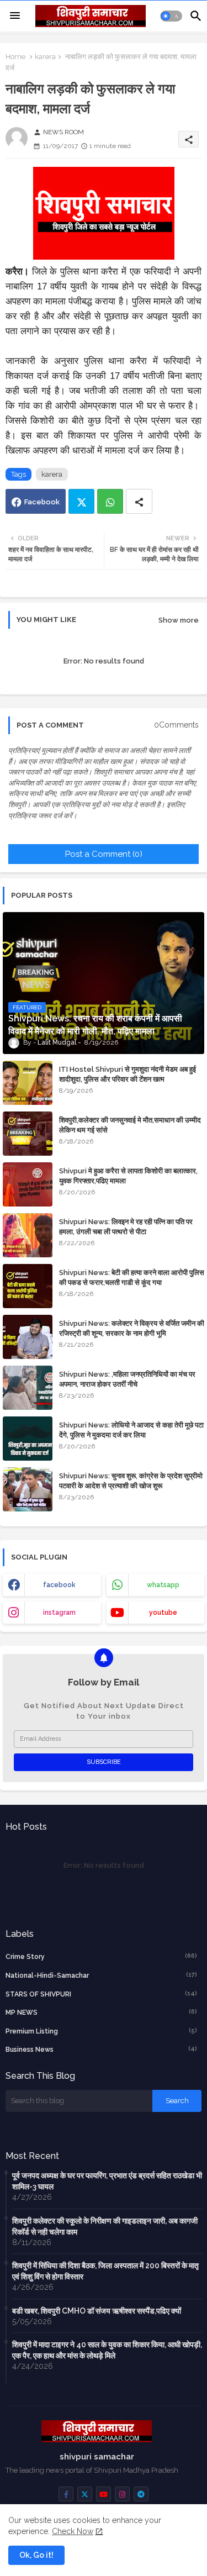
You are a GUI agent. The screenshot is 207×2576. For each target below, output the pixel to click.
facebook (59, 1585)
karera (45, 57)
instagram (59, 1613)
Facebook (42, 502)
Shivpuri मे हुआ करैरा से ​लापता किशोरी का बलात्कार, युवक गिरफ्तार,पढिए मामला (128, 1176)
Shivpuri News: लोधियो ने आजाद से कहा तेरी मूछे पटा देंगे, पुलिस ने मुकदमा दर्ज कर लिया (131, 1430)
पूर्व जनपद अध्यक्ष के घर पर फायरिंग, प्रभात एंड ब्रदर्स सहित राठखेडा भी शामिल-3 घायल (107, 2181)
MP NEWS (101, 2012)
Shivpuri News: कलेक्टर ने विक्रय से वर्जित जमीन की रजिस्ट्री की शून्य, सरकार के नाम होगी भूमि (132, 1328)
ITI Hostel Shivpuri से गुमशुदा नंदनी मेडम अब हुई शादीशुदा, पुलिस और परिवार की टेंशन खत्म (128, 1074)
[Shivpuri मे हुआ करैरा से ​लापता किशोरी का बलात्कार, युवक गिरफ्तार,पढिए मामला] (28, 1184)
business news (101, 2049)
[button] (171, 16)
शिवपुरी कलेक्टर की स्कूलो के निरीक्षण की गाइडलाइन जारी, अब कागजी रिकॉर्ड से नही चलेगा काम (105, 2226)
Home (15, 57)
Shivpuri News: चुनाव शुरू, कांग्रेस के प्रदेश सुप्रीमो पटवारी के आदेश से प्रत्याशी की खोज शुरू (131, 1481)
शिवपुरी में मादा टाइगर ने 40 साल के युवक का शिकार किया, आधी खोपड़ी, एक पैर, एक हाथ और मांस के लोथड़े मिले (107, 2350)
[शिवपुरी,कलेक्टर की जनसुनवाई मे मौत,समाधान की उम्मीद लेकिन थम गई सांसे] (28, 1134)
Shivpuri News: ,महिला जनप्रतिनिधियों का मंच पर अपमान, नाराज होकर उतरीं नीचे (127, 1379)
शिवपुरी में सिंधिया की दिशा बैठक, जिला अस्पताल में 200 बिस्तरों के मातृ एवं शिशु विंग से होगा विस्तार (105, 2271)
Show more (179, 620)
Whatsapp (110, 501)
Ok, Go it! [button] (36, 2555)
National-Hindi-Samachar (101, 1975)
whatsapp (163, 1585)
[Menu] (15, 16)
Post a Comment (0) (104, 854)
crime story (101, 1956)
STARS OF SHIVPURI (101, 1994)
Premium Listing (101, 2031)
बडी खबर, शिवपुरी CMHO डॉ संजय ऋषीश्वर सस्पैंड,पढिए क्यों (97, 2311)
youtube (163, 1613)
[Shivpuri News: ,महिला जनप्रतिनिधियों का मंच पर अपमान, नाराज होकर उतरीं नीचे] (28, 1388)
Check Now (73, 2531)
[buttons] (66, 2494)
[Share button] (139, 501)
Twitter (81, 501)
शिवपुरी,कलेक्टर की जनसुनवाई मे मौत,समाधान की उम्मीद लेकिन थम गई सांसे (130, 1125)
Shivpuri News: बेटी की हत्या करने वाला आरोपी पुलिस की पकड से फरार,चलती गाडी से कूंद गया (132, 1278)
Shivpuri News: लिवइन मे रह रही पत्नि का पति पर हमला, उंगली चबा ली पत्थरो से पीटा (126, 1227)
